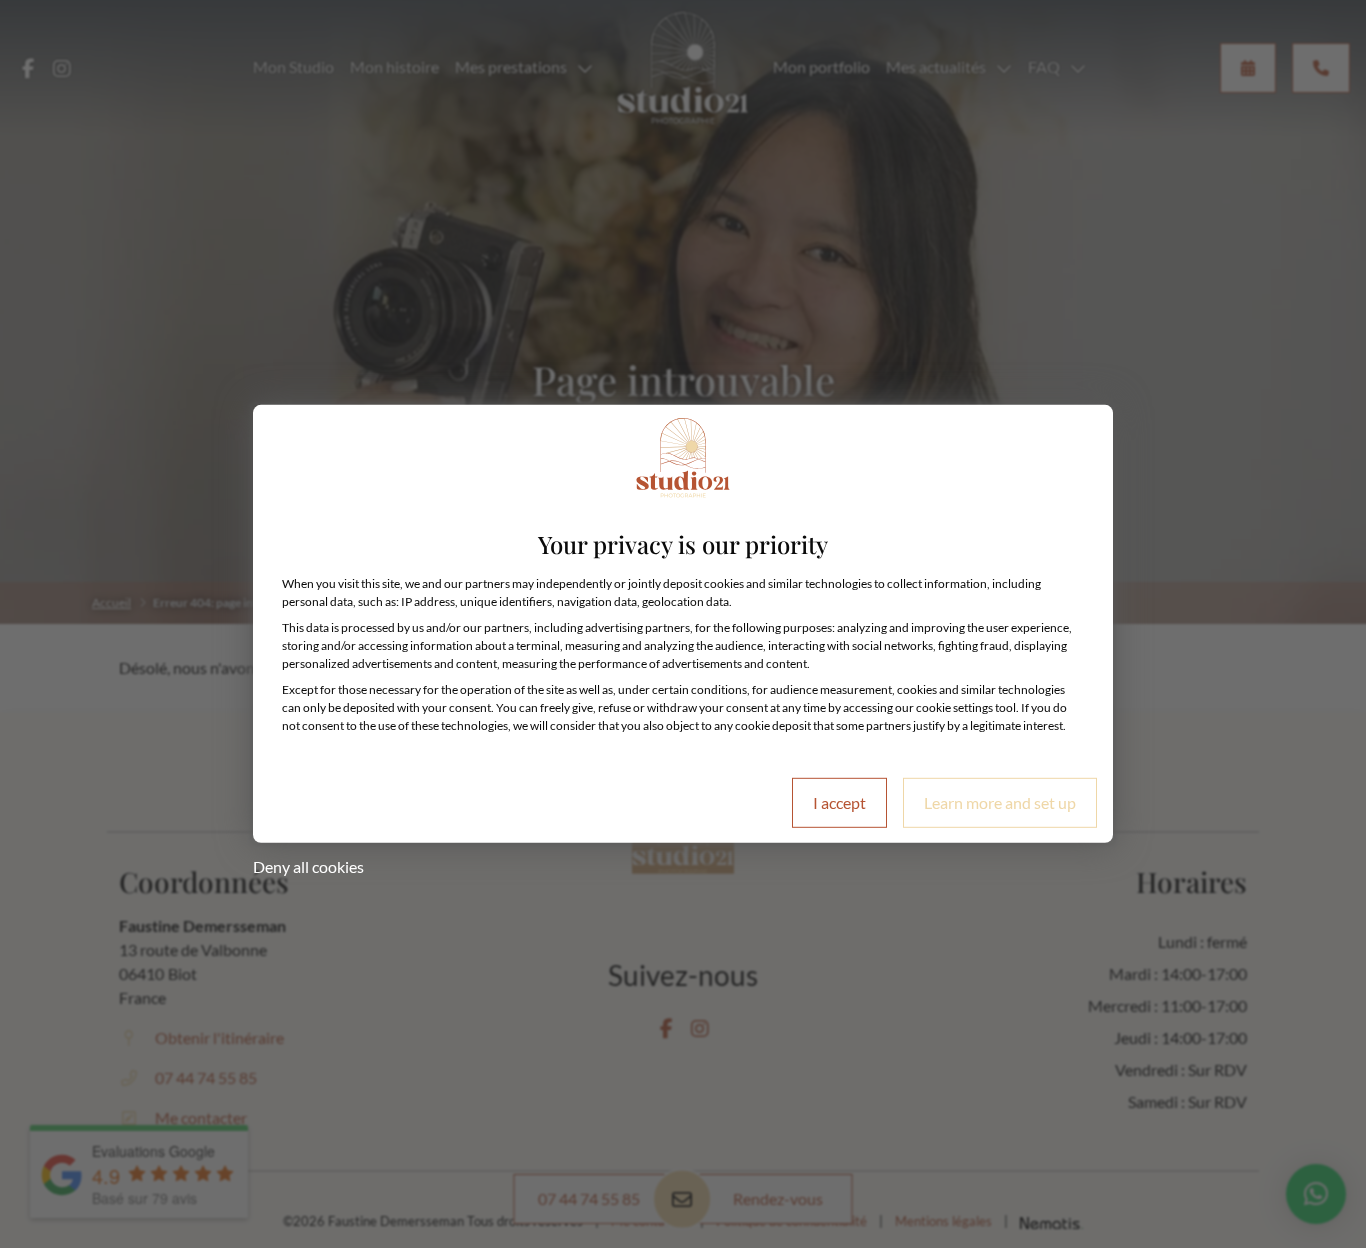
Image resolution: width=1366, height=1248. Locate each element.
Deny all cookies (308, 866)
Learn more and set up (1000, 802)
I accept (839, 802)
